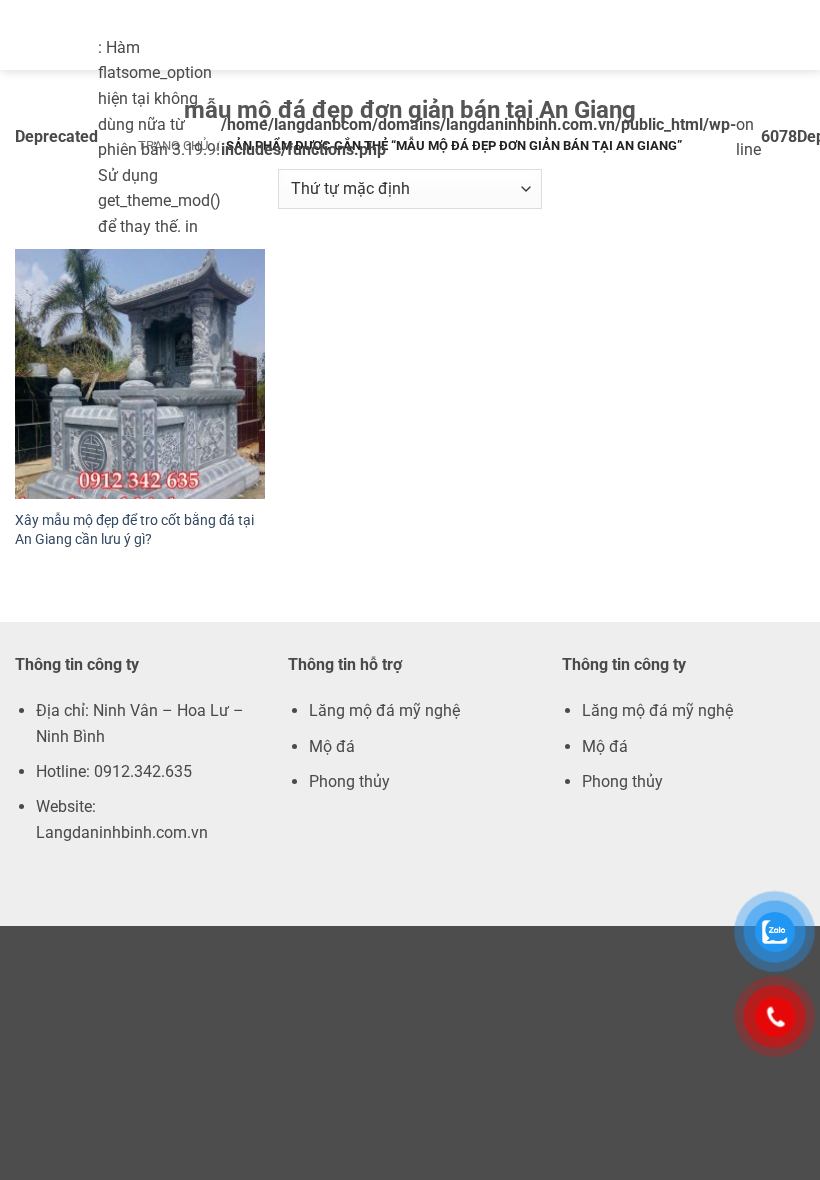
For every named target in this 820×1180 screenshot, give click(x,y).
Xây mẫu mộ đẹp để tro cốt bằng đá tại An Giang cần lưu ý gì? (134, 530)
